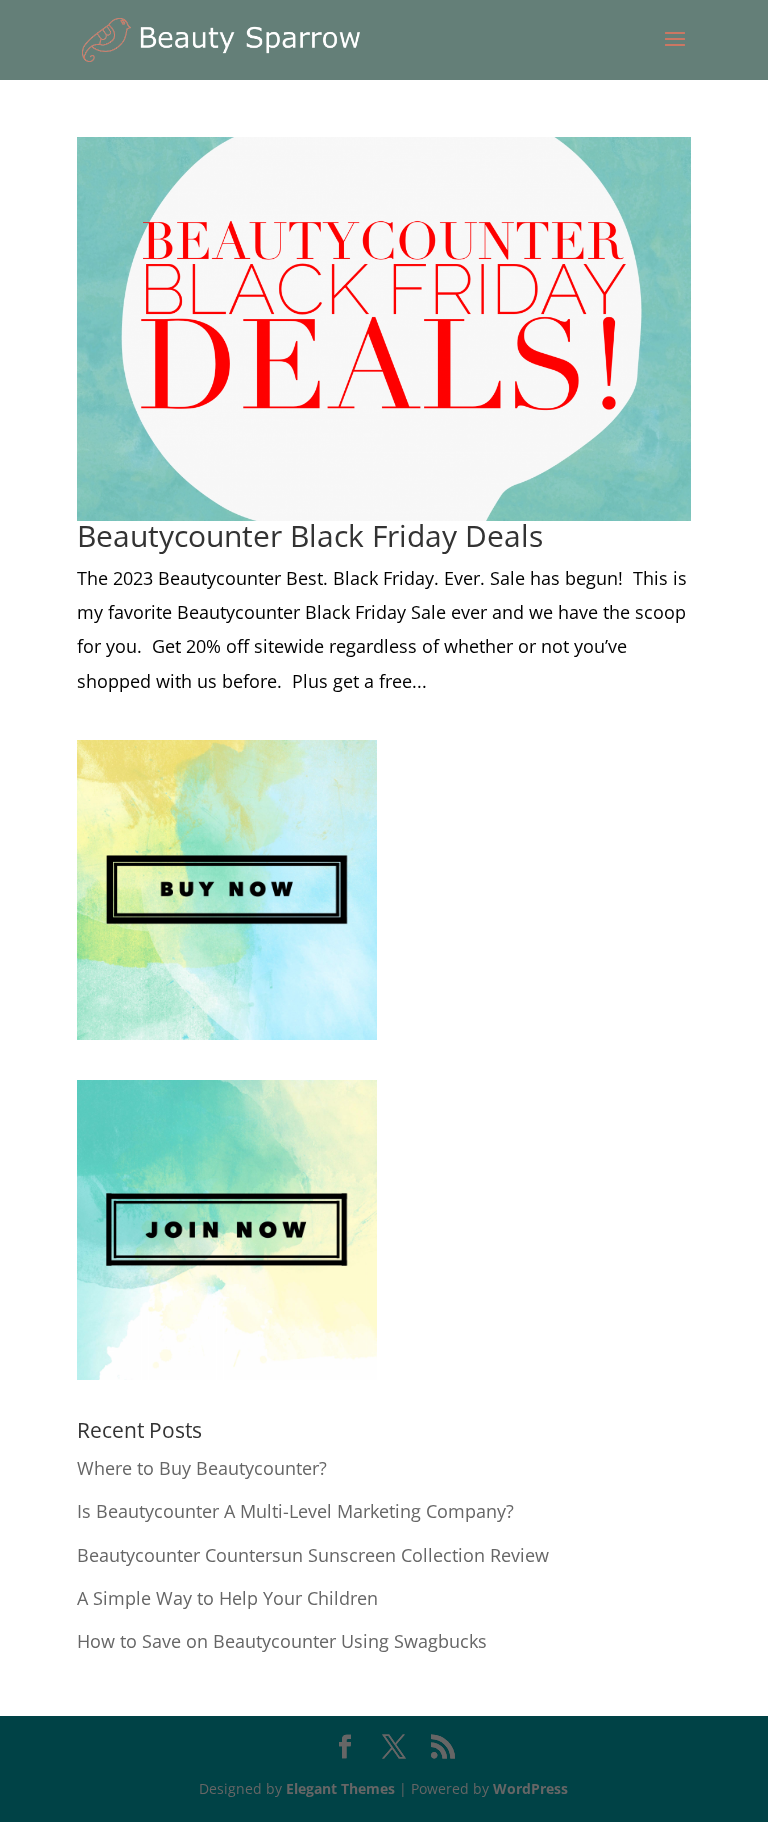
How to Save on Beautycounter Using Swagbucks (282, 1641)
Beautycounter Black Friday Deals (310, 535)
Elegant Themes (340, 1788)
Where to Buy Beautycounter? (202, 1468)
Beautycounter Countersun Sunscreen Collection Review (313, 1555)
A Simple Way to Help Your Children (227, 1598)
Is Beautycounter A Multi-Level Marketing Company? (295, 1511)
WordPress (530, 1788)
